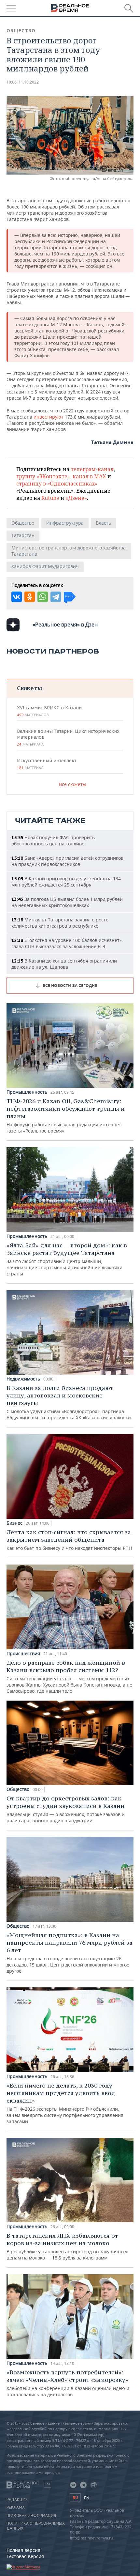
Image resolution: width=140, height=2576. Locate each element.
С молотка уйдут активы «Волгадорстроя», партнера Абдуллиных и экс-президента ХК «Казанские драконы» (69, 1402)
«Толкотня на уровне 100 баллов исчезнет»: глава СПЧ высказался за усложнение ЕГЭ (67, 943)
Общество (21, 31)
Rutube (50, 498)
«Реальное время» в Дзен (65, 625)
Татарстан (23, 535)
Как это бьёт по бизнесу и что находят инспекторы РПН (69, 1540)
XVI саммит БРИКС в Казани (49, 711)
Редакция (17, 2500)
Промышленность (27, 1092)
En (87, 2498)
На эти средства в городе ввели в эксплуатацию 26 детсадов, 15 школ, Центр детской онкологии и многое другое (70, 1953)
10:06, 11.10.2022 (23, 82)
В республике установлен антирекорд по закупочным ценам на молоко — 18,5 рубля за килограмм (67, 2246)
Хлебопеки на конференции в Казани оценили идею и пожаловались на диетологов (68, 2383)
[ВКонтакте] (17, 597)
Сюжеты (29, 688)
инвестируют (49, 417)
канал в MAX (89, 476)
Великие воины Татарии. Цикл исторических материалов (68, 737)
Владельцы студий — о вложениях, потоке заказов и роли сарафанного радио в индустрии (66, 1809)
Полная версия (23, 2550)
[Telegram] (56, 597)
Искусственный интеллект (47, 764)
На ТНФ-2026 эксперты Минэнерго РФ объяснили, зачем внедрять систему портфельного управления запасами (65, 2103)
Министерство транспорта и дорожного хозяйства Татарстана (69, 551)
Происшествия (23, 1654)
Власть (103, 523)
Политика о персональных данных (36, 2526)
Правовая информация (31, 2516)
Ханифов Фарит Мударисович (45, 566)
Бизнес (14, 1523)
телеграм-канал (92, 469)
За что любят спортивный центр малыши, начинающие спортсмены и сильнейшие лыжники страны (67, 1259)
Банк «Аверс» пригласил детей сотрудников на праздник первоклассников (67, 861)
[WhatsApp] (43, 597)
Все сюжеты (73, 784)
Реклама (16, 2507)
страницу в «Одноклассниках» (57, 484)
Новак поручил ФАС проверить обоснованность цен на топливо (53, 841)
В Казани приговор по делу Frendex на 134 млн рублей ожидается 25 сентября (66, 882)
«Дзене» (76, 498)
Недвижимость (23, 1379)
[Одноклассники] (30, 597)
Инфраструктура (65, 523)
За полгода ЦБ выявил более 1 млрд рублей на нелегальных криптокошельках (67, 902)
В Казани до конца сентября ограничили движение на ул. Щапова (64, 964)
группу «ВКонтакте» (43, 476)
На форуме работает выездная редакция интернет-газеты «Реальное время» (66, 1116)
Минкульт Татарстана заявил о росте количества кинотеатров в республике (60, 923)
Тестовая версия (25, 2556)
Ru (75, 2498)
